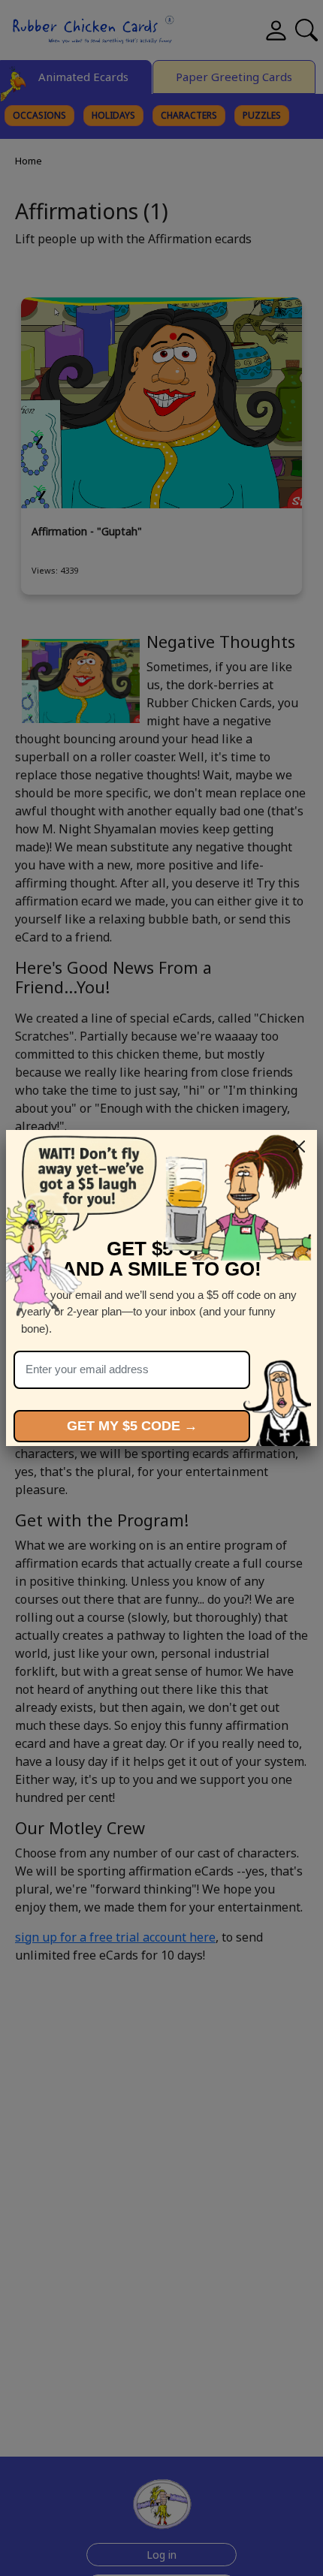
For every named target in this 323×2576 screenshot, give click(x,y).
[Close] (299, 1146)
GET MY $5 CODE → (132, 1426)
